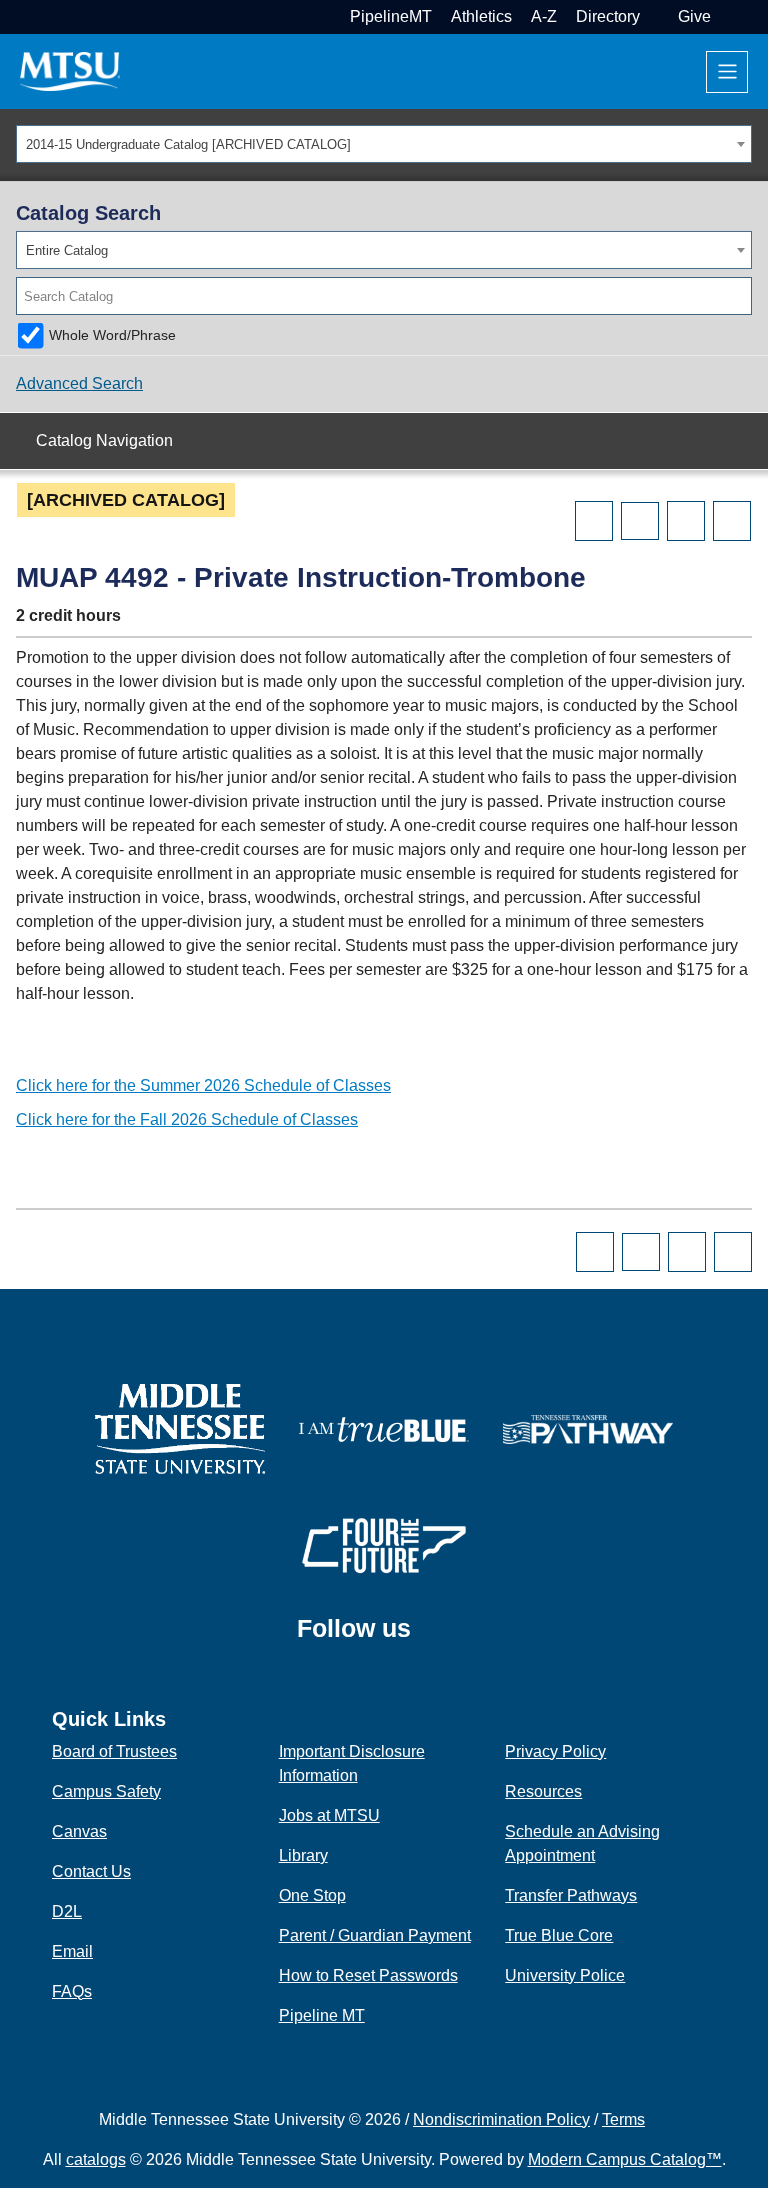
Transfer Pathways (571, 1895)
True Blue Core (559, 1935)
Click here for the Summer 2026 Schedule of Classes (203, 1085)
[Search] (738, 296)
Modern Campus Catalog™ (625, 2159)
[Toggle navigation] (727, 72)
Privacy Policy (555, 1751)
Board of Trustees (114, 1751)
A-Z (544, 16)
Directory (608, 16)
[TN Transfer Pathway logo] (588, 1427)
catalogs (96, 2159)
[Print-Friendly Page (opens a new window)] (686, 521)
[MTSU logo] (180, 1427)
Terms (623, 2119)
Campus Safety (106, 1791)
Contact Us (91, 1871)
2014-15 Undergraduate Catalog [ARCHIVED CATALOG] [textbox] (188, 144)
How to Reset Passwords (368, 1975)
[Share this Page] (640, 521)
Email (72, 1951)
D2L (67, 1911)
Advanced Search (79, 383)
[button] (727, 16)
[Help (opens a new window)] (732, 521)
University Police (565, 1975)
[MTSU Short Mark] (70, 70)
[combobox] (384, 144)
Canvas (79, 1831)
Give (694, 16)
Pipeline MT (322, 2015)
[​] (426, 1637)
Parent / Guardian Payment (375, 1935)
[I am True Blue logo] (384, 1427)
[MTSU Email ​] (656, 16)
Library (303, 1855)
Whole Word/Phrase (112, 335)
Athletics (481, 16)
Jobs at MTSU (329, 1815)
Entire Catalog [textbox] (67, 250)
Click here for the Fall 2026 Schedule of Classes (187, 1119)
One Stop (312, 1895)
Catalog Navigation (104, 440)
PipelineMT (391, 16)
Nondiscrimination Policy (501, 2119)
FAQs (72, 1991)
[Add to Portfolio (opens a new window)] (594, 521)
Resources (543, 1791)
